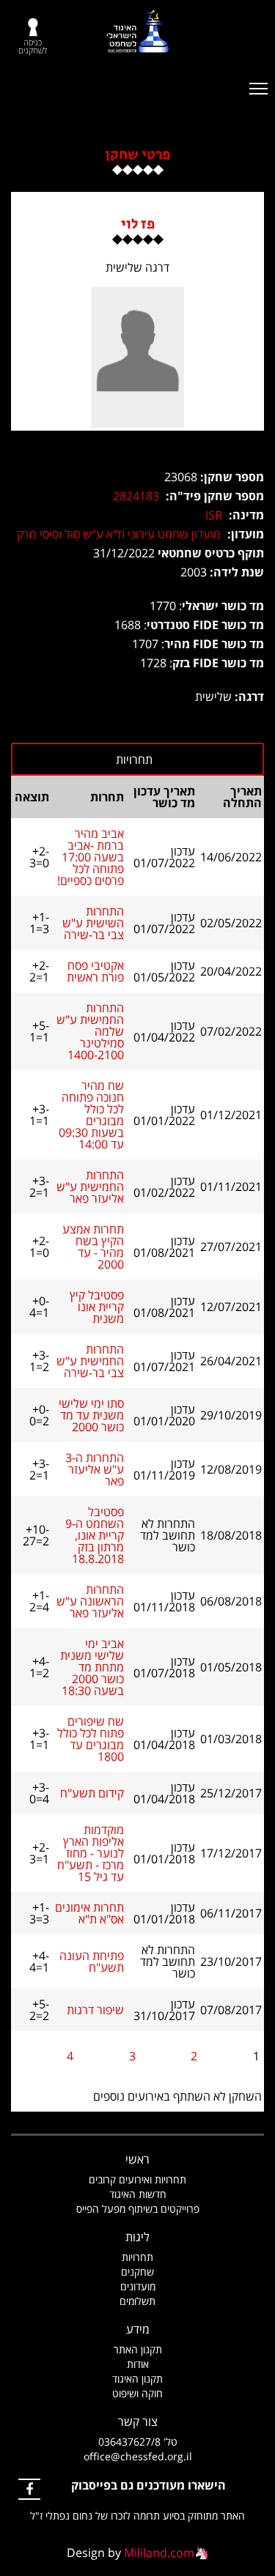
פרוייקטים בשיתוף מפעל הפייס (138, 2209)
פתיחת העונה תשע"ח (92, 1961)
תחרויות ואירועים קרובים (137, 2179)
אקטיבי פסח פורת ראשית (95, 971)
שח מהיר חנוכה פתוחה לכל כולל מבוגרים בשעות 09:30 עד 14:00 (91, 1115)
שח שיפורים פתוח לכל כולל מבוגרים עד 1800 (91, 1739)
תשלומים (137, 2301)
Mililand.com (159, 2553)
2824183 (136, 496)
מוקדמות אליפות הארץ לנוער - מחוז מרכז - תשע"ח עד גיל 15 (91, 1853)
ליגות (137, 2237)
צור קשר (138, 2421)
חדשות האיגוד (138, 2194)
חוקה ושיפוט (137, 2393)
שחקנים (137, 2272)
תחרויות (137, 2257)
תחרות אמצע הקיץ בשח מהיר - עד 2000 (93, 1247)
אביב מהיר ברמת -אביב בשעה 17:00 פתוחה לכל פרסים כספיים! (91, 857)
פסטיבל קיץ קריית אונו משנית (97, 1307)
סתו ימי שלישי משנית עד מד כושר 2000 (91, 1415)
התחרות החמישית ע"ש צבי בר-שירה (90, 1361)
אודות (138, 2364)
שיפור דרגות (95, 2010)
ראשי (137, 2159)
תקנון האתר (138, 2349)
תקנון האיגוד (137, 2379)
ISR (214, 515)
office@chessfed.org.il (138, 2456)
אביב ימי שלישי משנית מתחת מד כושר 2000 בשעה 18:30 (92, 1667)
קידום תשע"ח (92, 1793)
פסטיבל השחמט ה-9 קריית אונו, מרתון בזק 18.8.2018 (95, 1535)
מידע (138, 2329)
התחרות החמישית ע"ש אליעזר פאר (90, 1187)
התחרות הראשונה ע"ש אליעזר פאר (90, 1601)
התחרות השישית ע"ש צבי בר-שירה (93, 923)
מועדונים (138, 2286)
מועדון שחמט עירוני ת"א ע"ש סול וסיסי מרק (119, 534)
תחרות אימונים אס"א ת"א (89, 1913)
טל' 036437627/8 (138, 2442)
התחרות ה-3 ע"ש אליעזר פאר (95, 1469)
